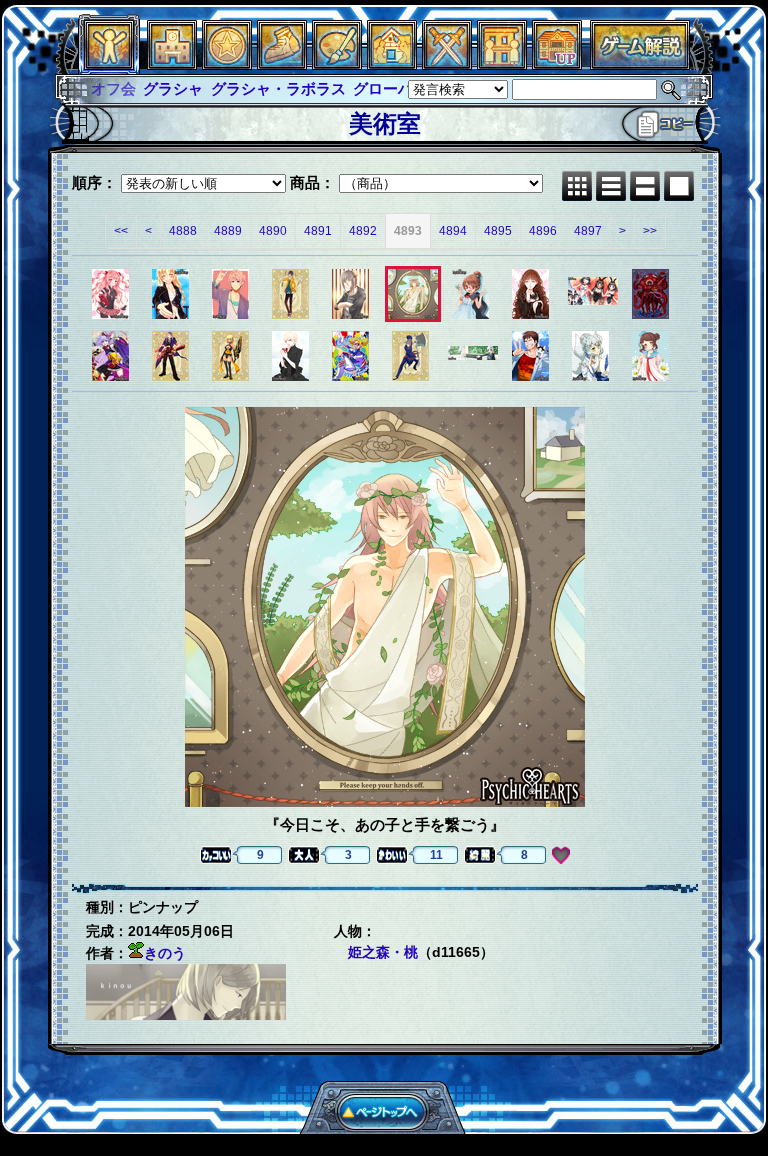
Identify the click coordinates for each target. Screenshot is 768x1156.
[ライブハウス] (447, 64)
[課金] (227, 64)
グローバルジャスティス (383, 88)
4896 (543, 231)
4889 (228, 231)
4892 (363, 231)
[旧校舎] (557, 64)
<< (121, 231)
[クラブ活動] (502, 64)
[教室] (282, 64)
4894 (453, 231)
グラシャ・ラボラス (225, 88)
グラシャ (121, 88)
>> (650, 231)
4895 (498, 231)
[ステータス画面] (109, 64)
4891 (318, 231)
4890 (273, 231)
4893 (408, 231)
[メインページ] (172, 64)
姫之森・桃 (383, 952)
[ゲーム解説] (640, 64)
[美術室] (337, 64)
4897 (588, 231)
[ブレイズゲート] (392, 64)
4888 (183, 231)
